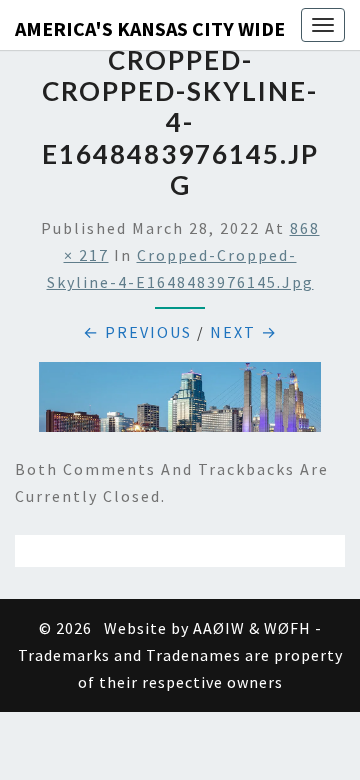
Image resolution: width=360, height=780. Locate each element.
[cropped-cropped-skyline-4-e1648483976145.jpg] (180, 403)
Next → (244, 332)
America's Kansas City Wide (150, 28)
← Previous (137, 332)
